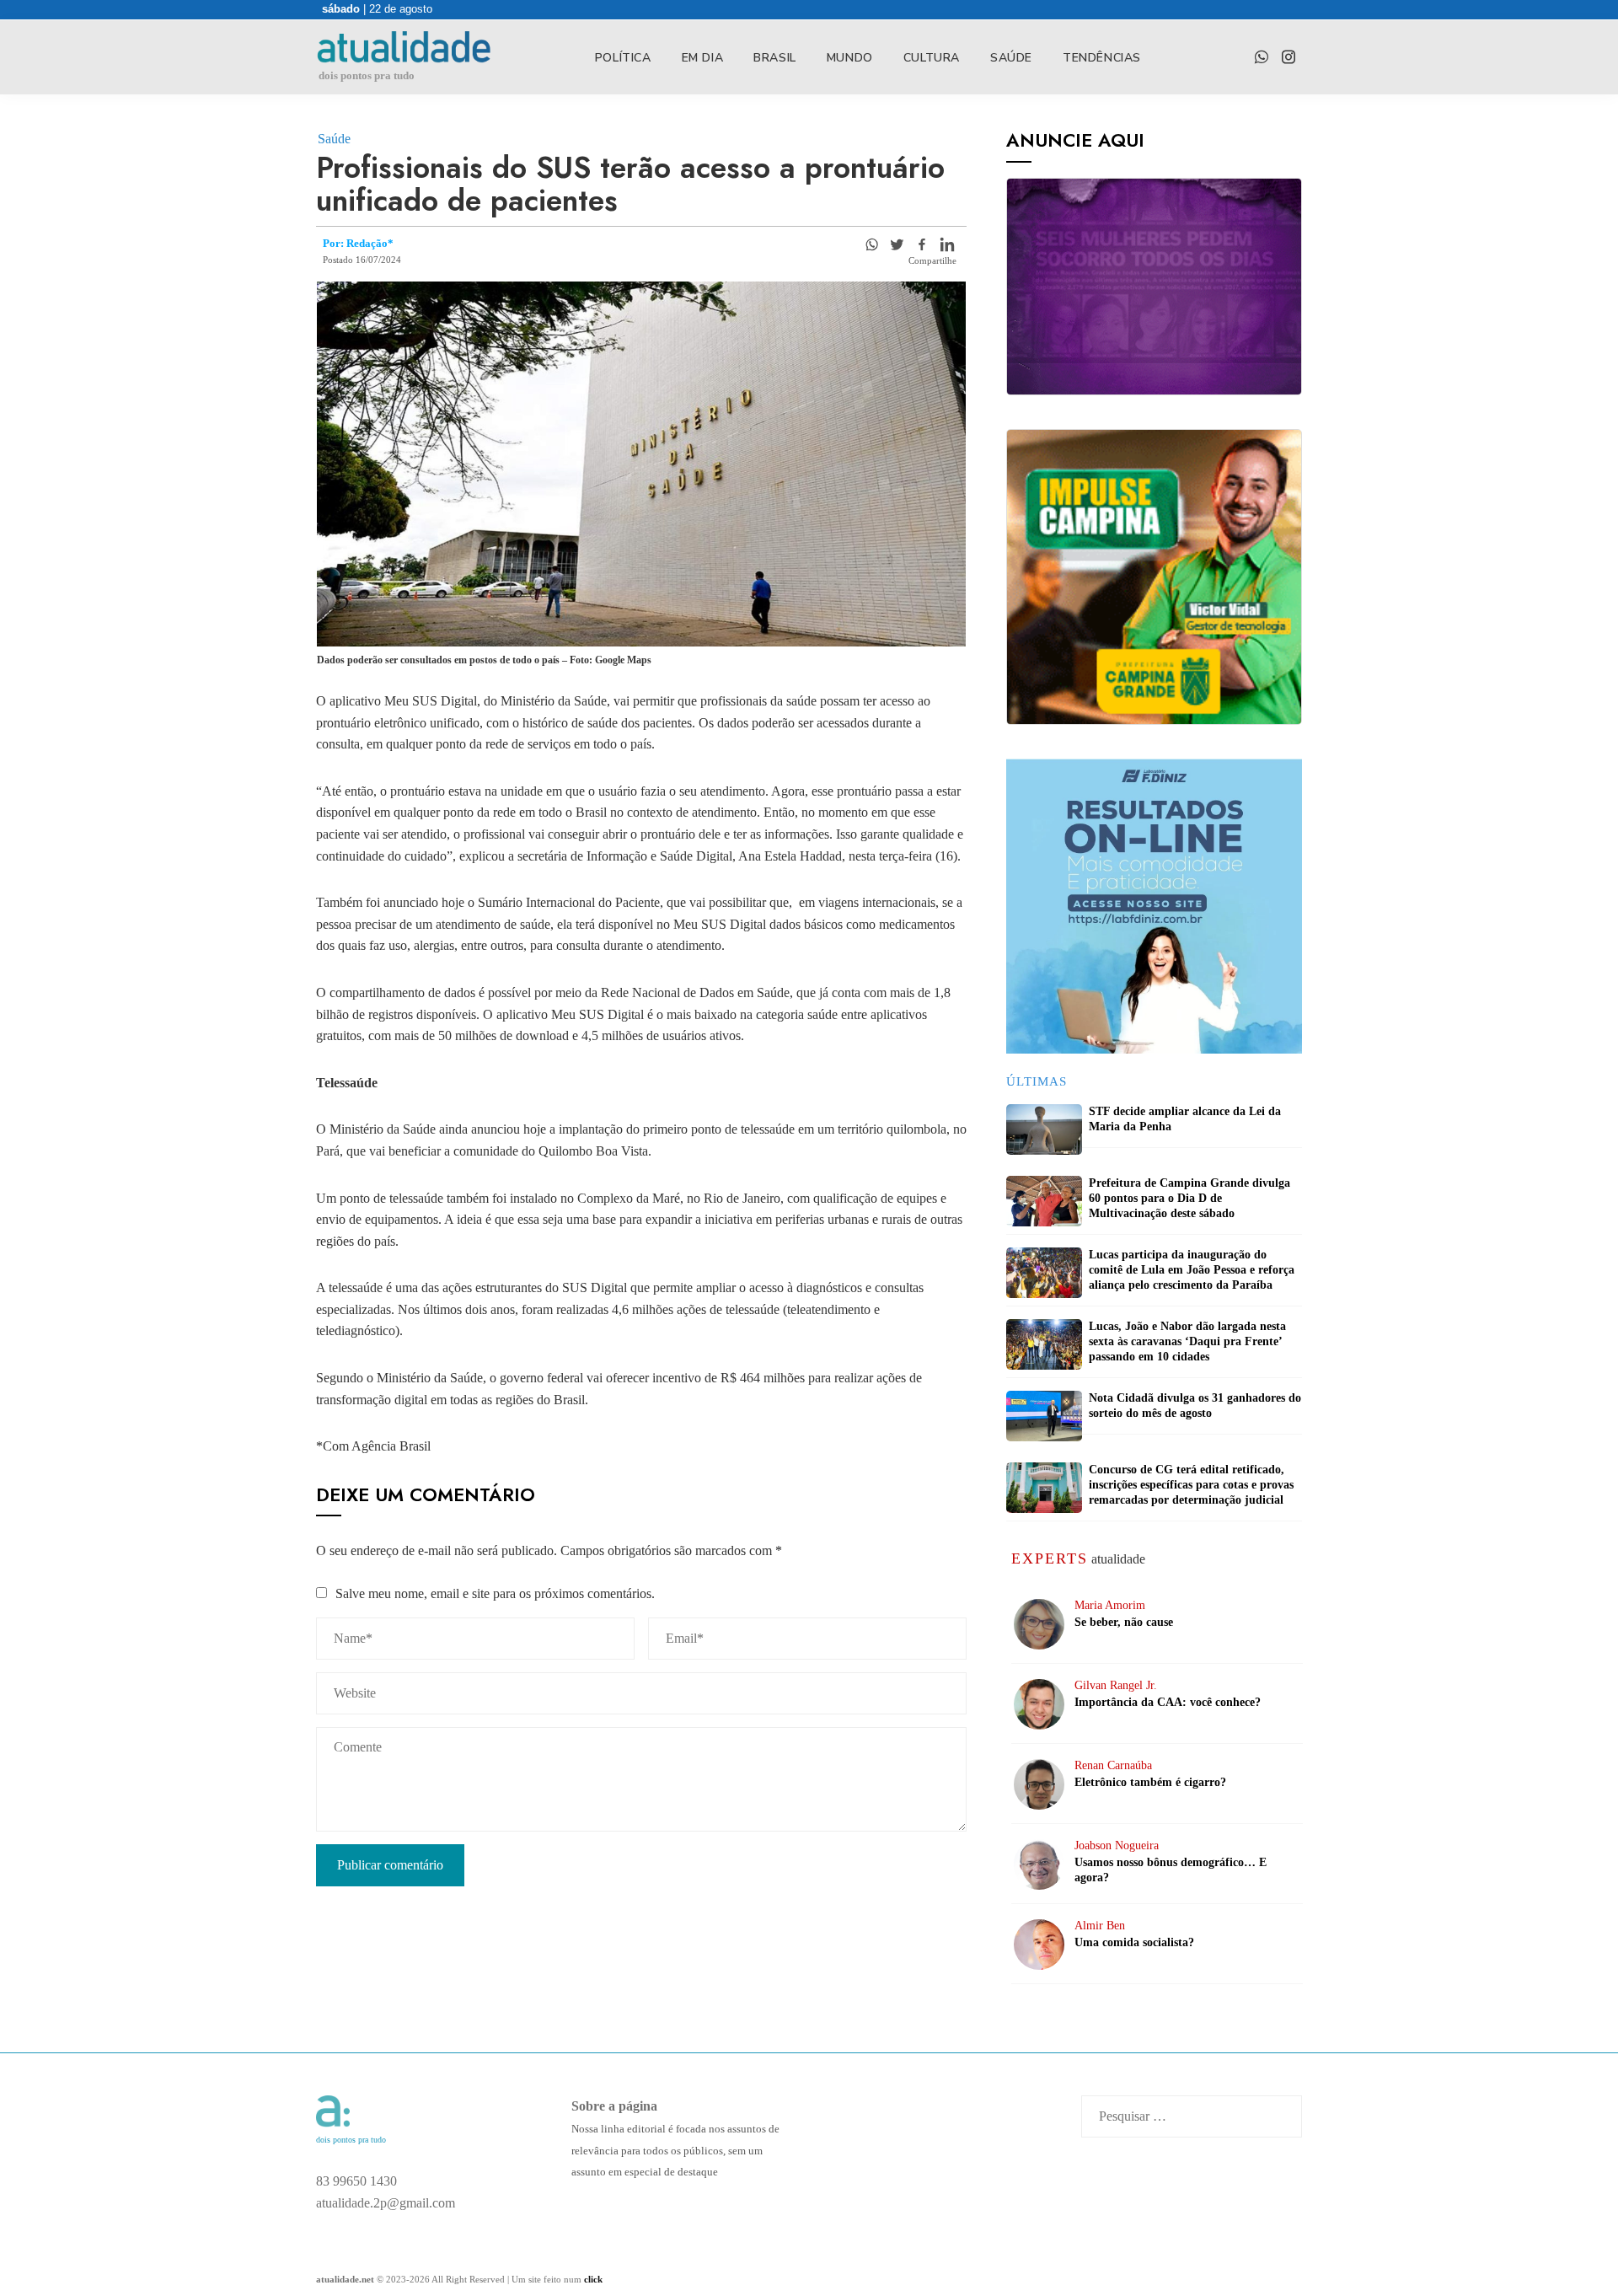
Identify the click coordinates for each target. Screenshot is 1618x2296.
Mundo (850, 58)
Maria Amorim (1110, 1605)
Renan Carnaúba (1113, 1765)
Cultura (932, 58)
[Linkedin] (947, 244)
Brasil (775, 58)
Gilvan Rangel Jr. (1116, 1685)
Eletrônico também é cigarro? (1150, 1782)
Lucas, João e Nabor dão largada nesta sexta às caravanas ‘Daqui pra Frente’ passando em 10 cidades (1187, 1341)
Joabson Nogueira (1117, 1845)
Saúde (1011, 58)
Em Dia (703, 58)
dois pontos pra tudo (367, 75)
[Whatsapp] (871, 244)
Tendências (1102, 58)
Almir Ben (1100, 1926)
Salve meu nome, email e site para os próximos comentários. (495, 1593)
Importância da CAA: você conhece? (1168, 1702)
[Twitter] (897, 244)
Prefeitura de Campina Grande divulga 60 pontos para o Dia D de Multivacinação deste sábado (1189, 1198)
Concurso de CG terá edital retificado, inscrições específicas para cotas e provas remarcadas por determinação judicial (1191, 1485)
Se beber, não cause (1124, 1622)
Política (623, 58)
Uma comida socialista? (1134, 1942)
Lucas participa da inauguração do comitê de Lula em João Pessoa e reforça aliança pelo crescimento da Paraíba (1192, 1270)
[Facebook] (922, 244)
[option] (1154, 906)
